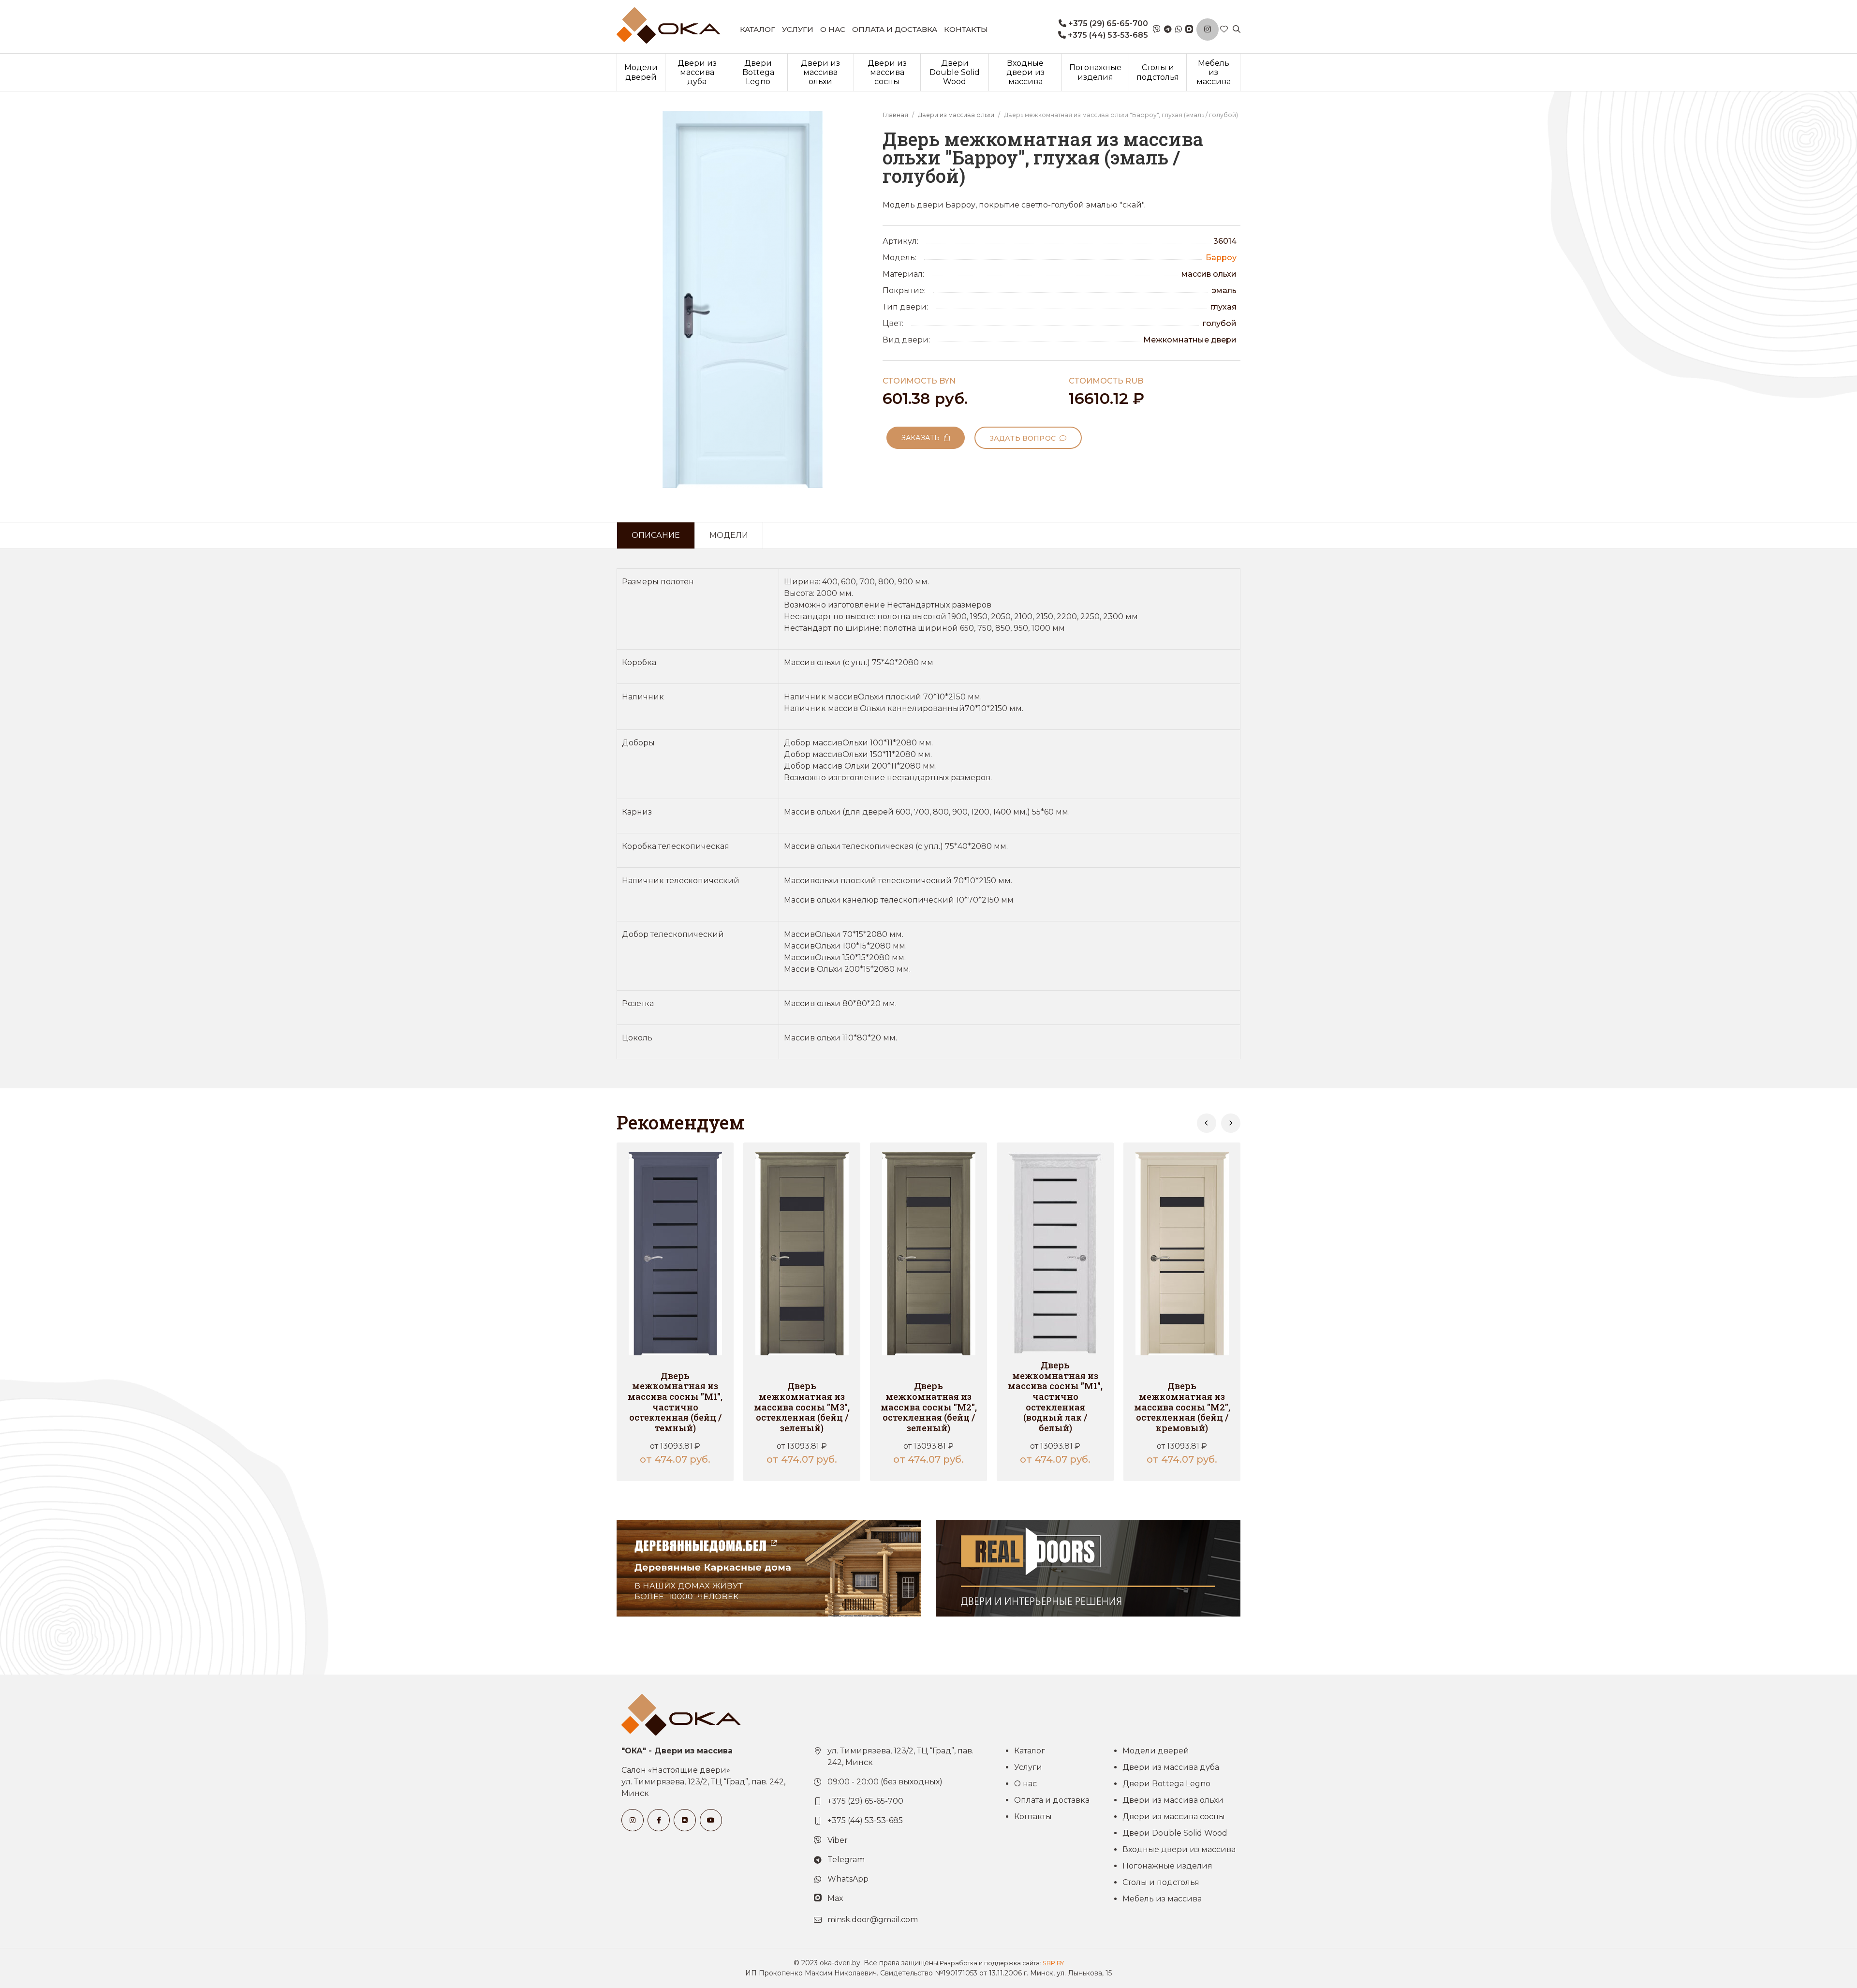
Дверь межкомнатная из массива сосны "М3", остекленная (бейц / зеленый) (802, 1407)
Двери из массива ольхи (820, 72)
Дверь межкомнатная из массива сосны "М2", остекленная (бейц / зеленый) (929, 1407)
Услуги (798, 29)
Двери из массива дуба (697, 72)
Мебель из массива (1214, 72)
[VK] (685, 1820)
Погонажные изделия (1095, 72)
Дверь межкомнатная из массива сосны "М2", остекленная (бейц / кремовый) (1182, 1407)
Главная (895, 115)
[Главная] (669, 25)
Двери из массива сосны (887, 72)
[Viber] (1157, 30)
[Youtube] (711, 1820)
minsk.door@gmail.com (873, 1920)
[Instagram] (1208, 30)
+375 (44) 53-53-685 (1107, 35)
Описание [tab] (656, 535)
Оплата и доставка (895, 29)
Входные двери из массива (1025, 72)
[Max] (1189, 30)
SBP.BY (1053, 1963)
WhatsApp (848, 1879)
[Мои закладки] (1224, 30)
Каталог (758, 29)
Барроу (1221, 258)
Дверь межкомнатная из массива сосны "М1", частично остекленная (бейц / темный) (675, 1402)
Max (835, 1898)
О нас (833, 29)
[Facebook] (659, 1820)
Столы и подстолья (1158, 72)
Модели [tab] (729, 535)
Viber (838, 1840)
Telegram (846, 1860)
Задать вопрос (1025, 438)
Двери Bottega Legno (758, 72)
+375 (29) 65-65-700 (1107, 23)
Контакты (966, 29)
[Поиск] (1237, 30)
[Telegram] (1168, 30)
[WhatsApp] (1179, 30)
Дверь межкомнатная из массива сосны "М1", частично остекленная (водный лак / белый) (1055, 1396)
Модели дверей (641, 72)
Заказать (923, 438)
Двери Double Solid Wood (955, 72)
